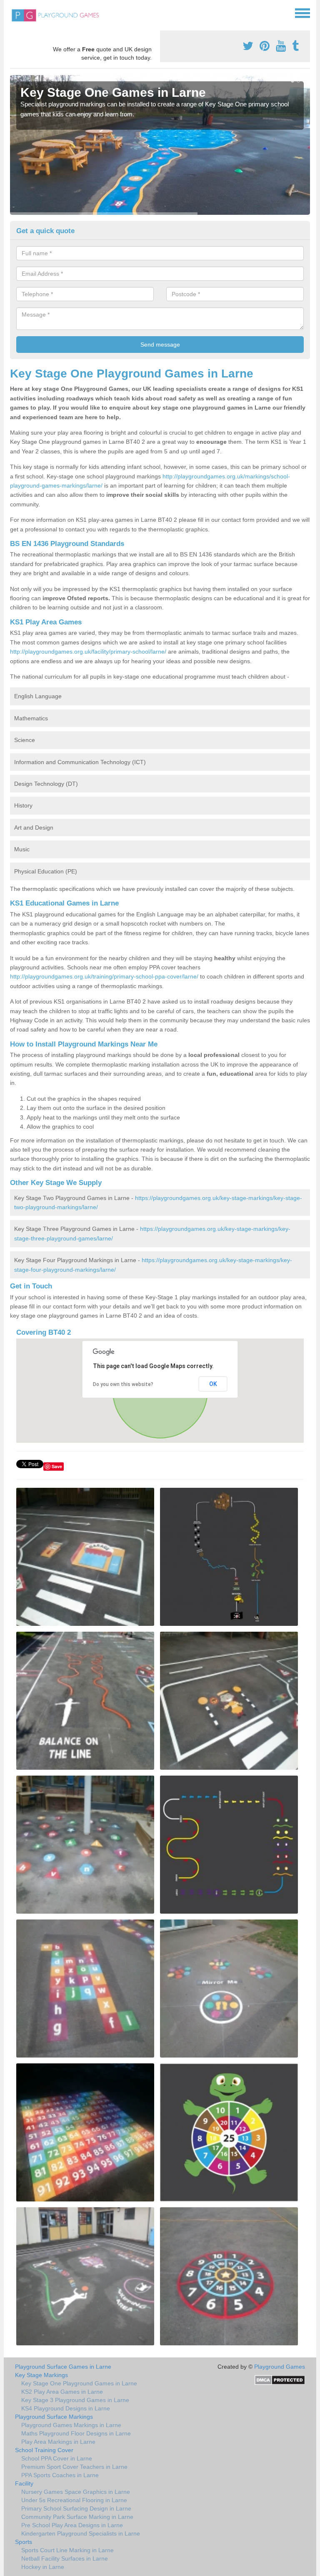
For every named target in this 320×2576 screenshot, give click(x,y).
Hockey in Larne (43, 2567)
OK (213, 1384)
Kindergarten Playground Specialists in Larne (81, 2533)
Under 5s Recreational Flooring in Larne (74, 2500)
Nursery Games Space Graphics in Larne (76, 2492)
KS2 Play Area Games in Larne (62, 2392)
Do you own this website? (123, 1384)
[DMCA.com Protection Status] (280, 2380)
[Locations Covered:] (14, 13)
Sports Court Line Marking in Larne (67, 2550)
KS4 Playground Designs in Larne (66, 2408)
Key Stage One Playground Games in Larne (79, 2383)
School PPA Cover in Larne (57, 2458)
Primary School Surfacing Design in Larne (76, 2508)
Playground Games (280, 2367)
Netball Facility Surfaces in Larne (65, 2558)
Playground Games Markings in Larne (71, 2425)
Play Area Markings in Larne (58, 2442)
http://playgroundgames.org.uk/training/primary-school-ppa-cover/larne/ (104, 976)
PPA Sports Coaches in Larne (60, 2475)
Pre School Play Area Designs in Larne (72, 2525)
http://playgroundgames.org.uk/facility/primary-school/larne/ (88, 652)
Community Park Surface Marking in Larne (77, 2517)
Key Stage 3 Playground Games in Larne (75, 2400)
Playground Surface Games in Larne (63, 2367)
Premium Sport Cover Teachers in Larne (74, 2467)
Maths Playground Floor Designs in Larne (76, 2433)
